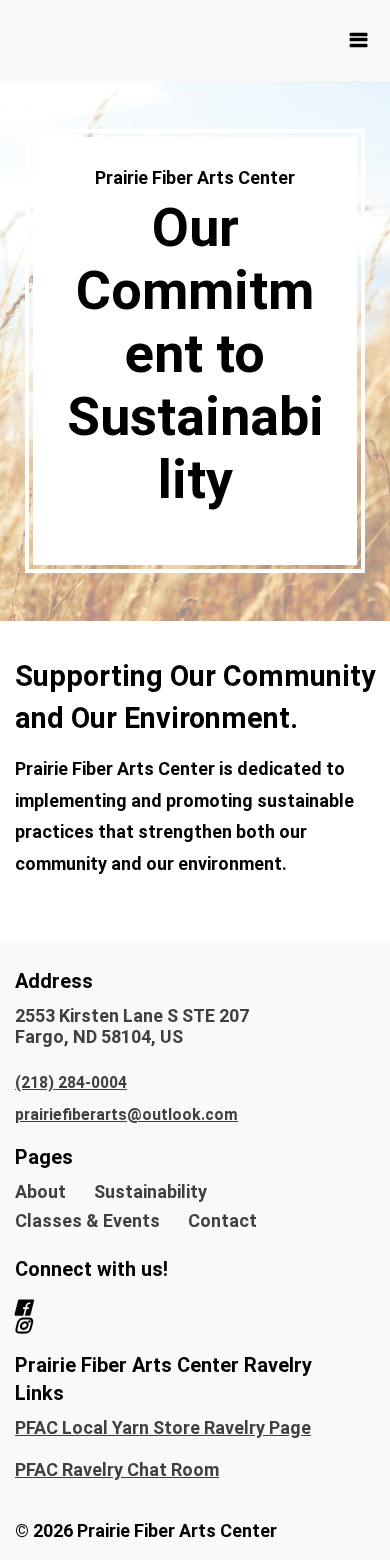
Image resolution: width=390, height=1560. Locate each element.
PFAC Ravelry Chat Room (117, 1469)
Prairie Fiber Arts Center (195, 177)
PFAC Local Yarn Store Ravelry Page (163, 1427)
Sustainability (150, 1191)
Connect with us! (91, 1269)
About (40, 1191)
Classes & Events (87, 1220)
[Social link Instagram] (171, 1326)
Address (54, 981)
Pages (44, 1157)
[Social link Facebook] (171, 1308)
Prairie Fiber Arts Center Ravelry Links (163, 1379)
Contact (222, 1220)
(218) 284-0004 (71, 1082)
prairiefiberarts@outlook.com (126, 1114)
